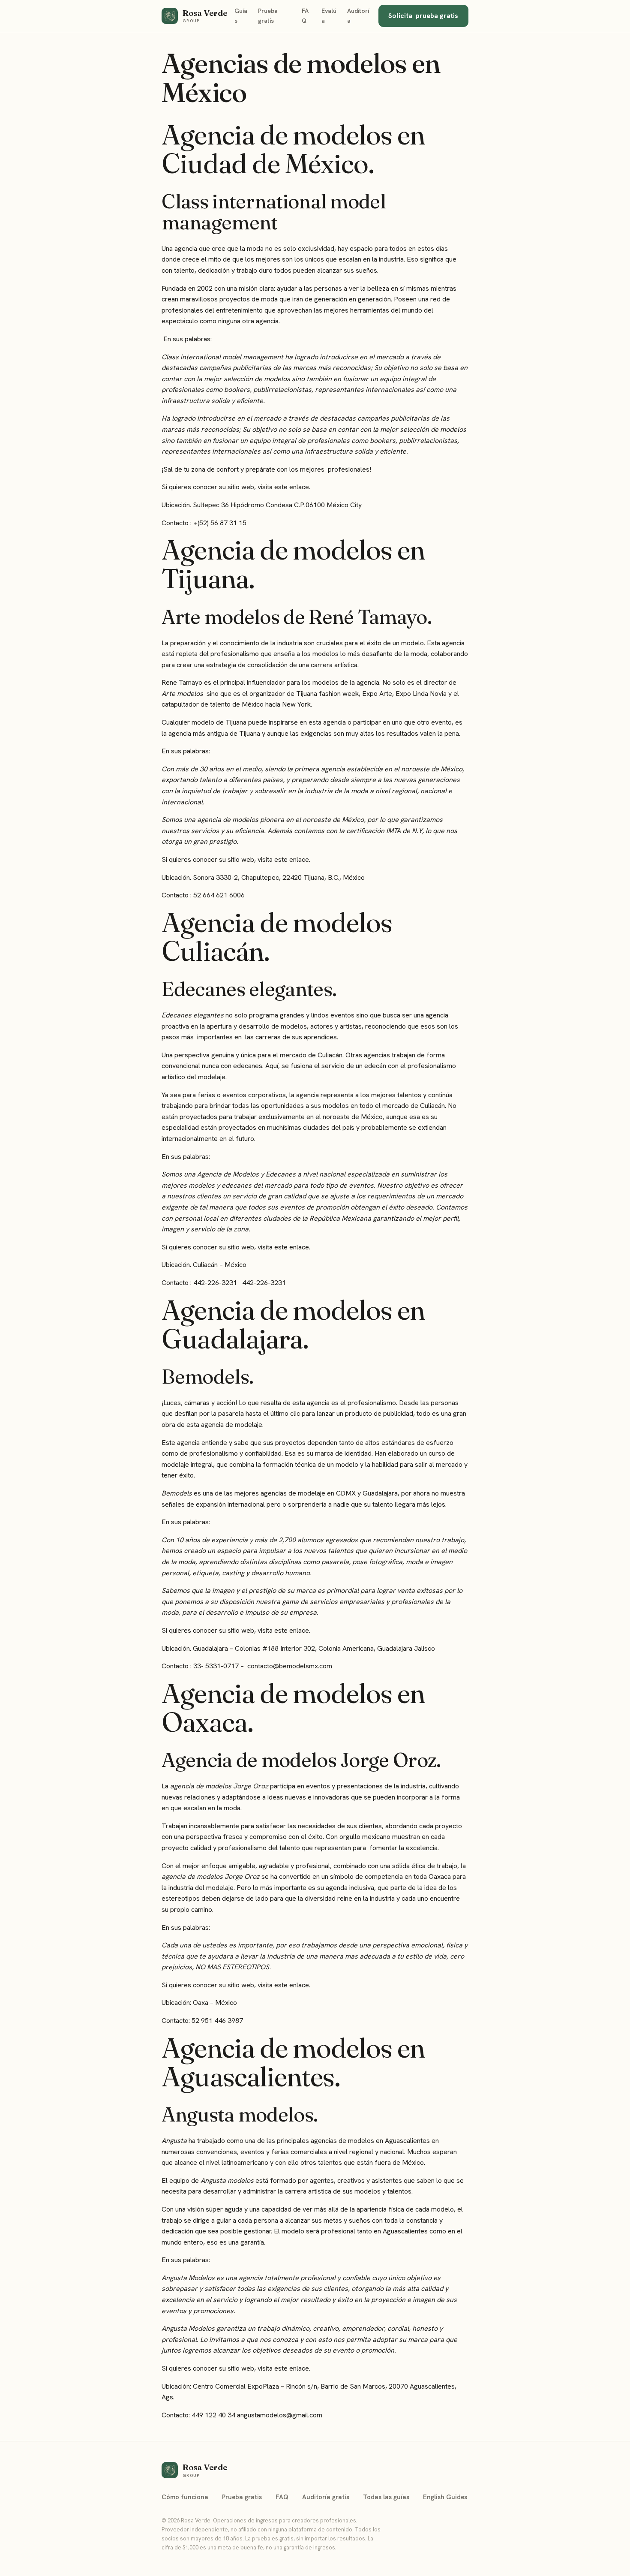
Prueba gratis (268, 16)
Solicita (423, 16)
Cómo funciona (185, 2497)
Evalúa (329, 16)
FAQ (305, 16)
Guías (241, 16)
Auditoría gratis (326, 2497)
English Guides (445, 2497)
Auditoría (358, 16)
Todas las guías (386, 2497)
